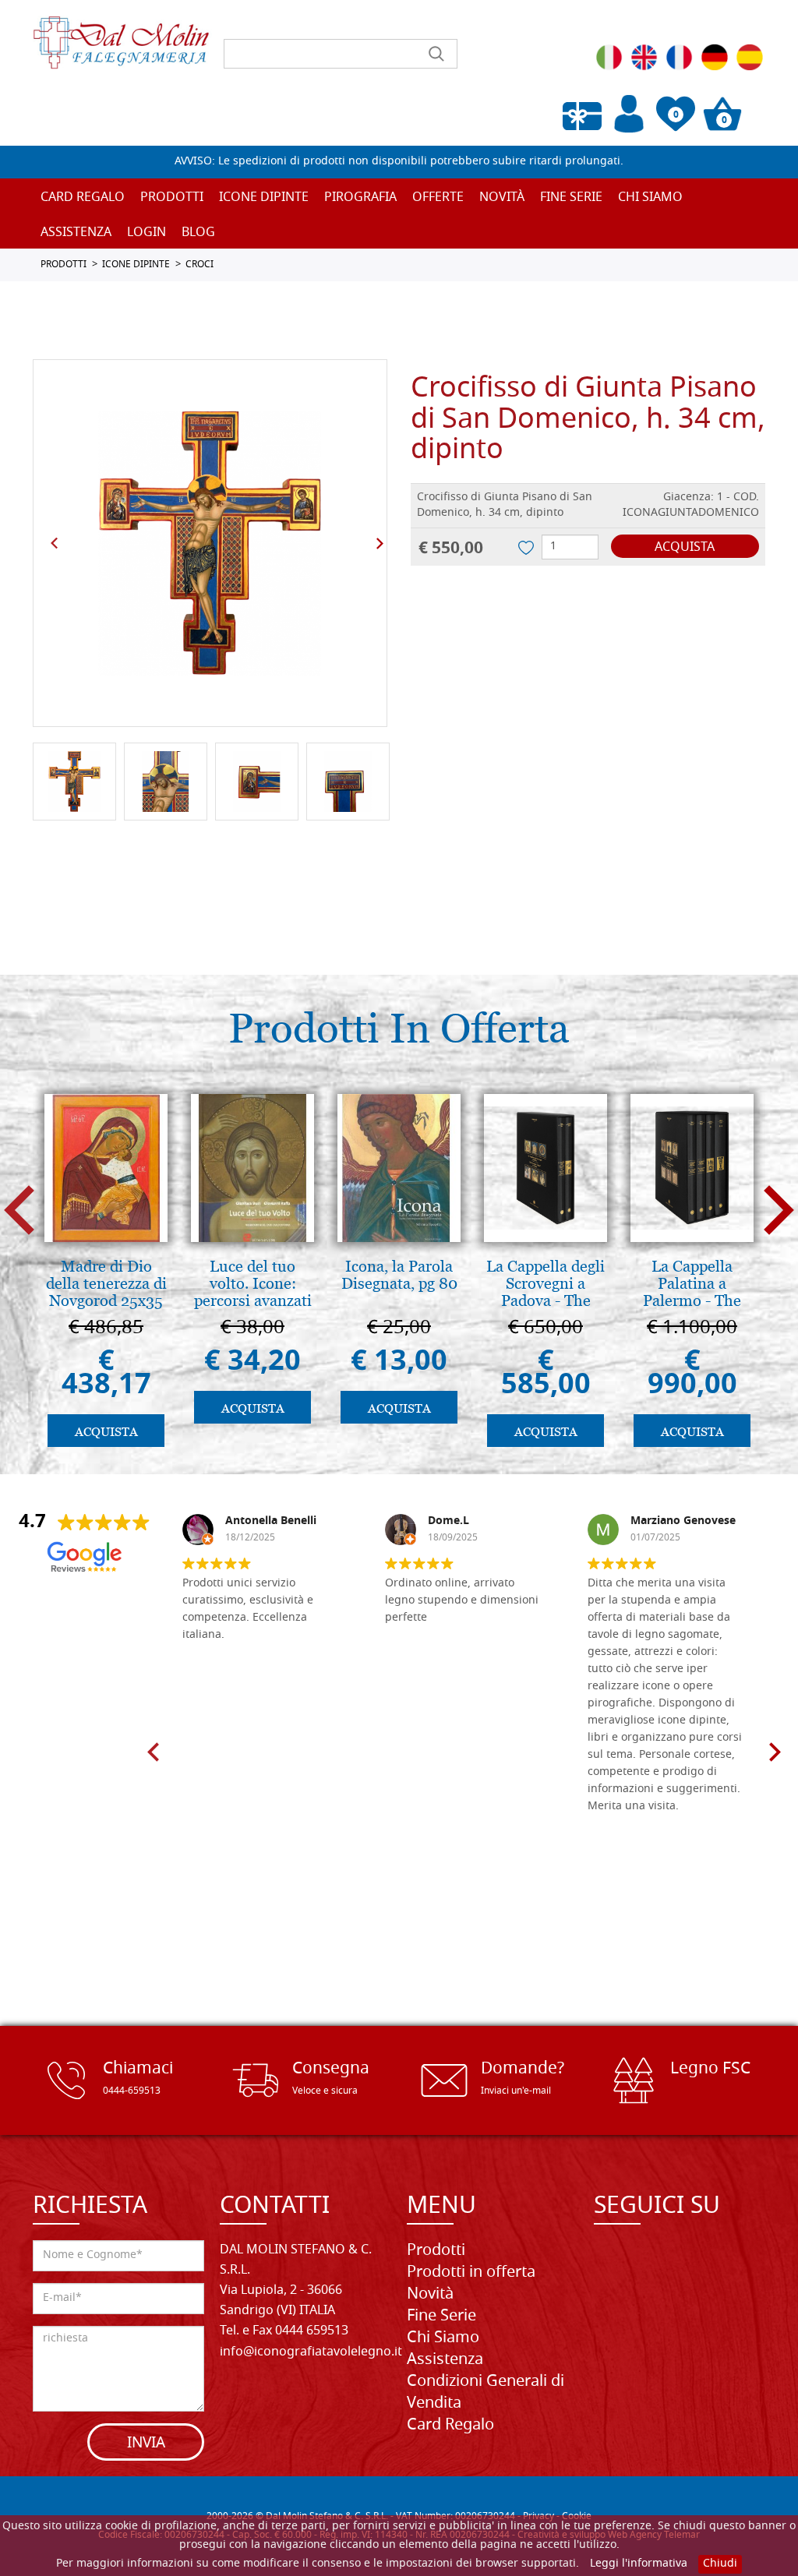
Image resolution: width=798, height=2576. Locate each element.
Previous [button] (54, 543)
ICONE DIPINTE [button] (264, 198)
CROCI (199, 265)
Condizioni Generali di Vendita (486, 2393)
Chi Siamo (650, 198)
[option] (210, 543)
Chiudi (720, 2564)
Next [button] (380, 543)
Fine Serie (441, 2317)
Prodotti (436, 2251)
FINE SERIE (571, 198)
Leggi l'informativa (639, 2564)
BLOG (198, 233)
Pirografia (360, 198)
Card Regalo (83, 198)
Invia (146, 2444)
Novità (430, 2295)
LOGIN (147, 233)
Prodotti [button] (172, 198)
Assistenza (445, 2360)
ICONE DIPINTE (136, 265)
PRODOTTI (64, 265)
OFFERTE (438, 198)
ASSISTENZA (76, 233)
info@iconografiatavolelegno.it (311, 2352)
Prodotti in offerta (471, 2273)
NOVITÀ (502, 198)
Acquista (685, 548)
